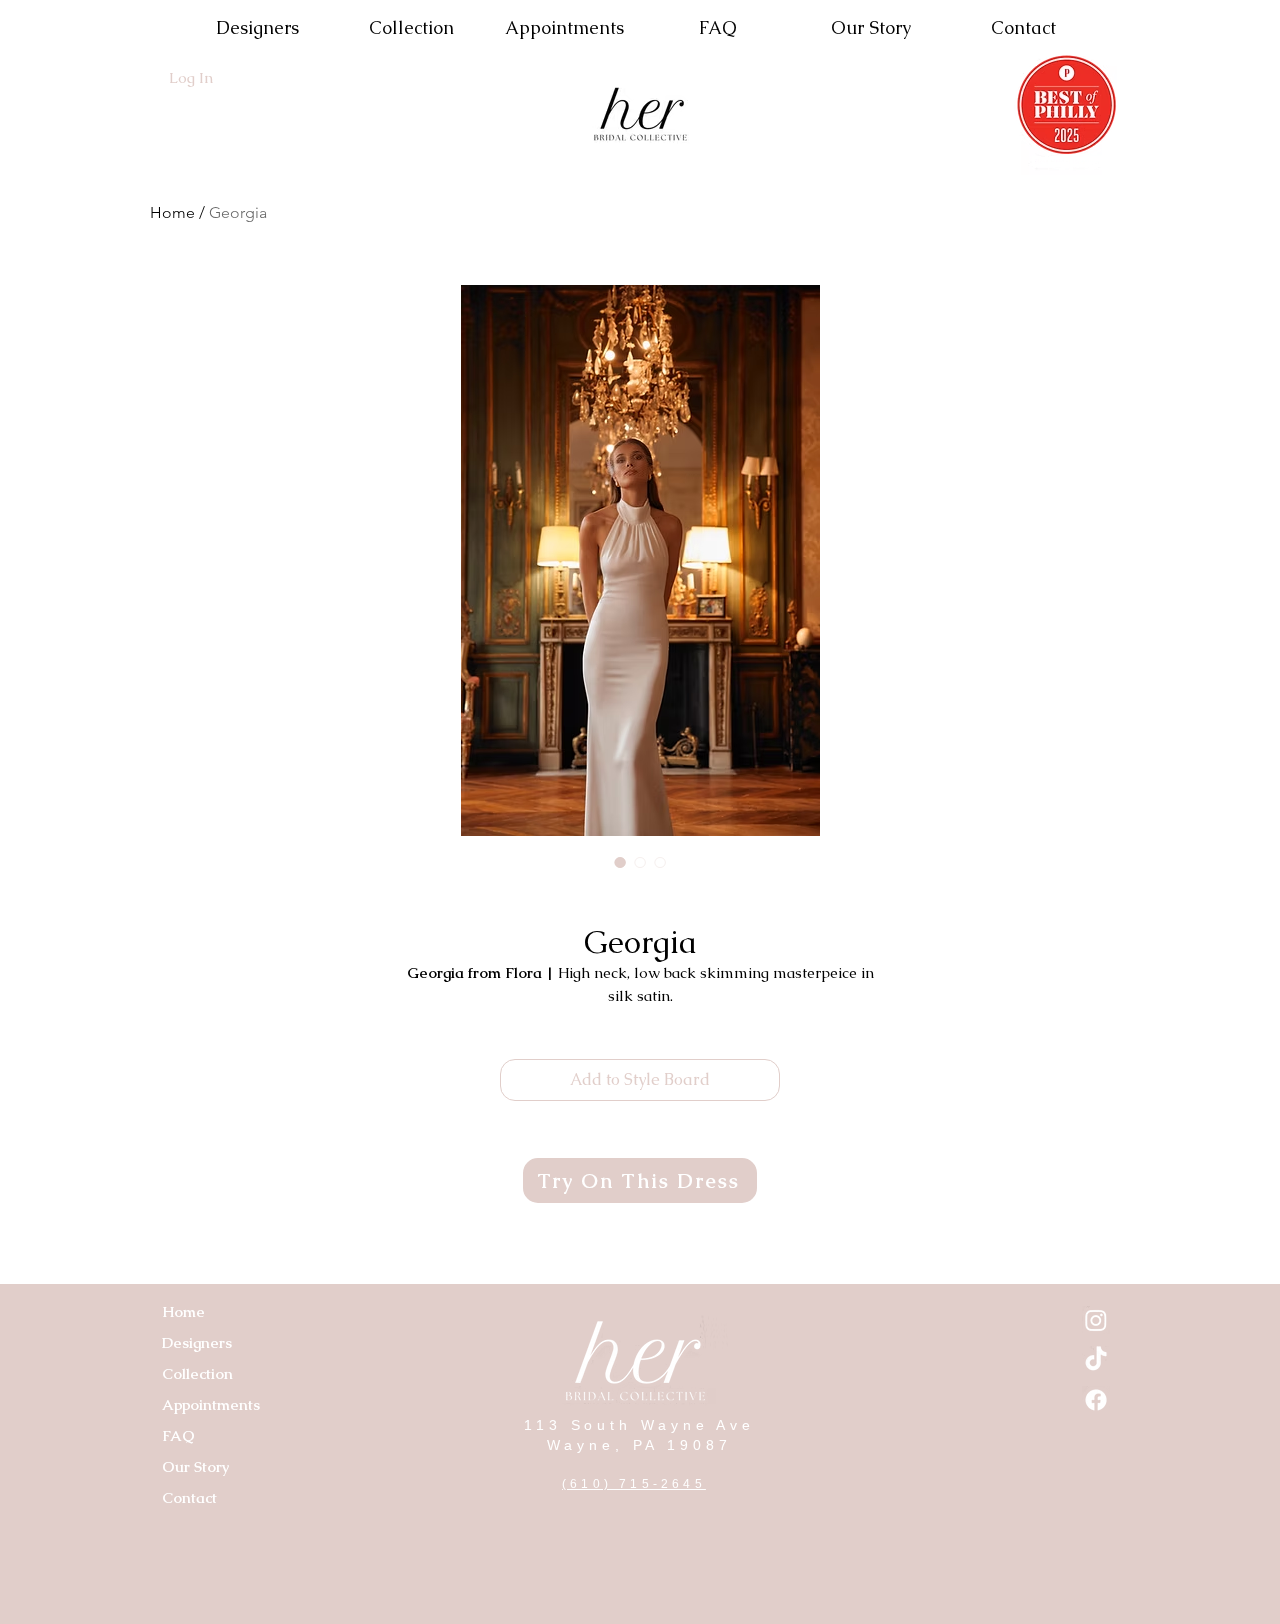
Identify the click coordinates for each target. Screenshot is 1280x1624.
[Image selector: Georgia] (620, 862)
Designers (197, 1342)
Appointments (211, 1404)
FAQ (178, 1435)
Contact (189, 1497)
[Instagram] (1096, 1320)
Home (172, 212)
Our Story (196, 1466)
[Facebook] (1096, 1400)
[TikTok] (1096, 1360)
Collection (197, 1373)
